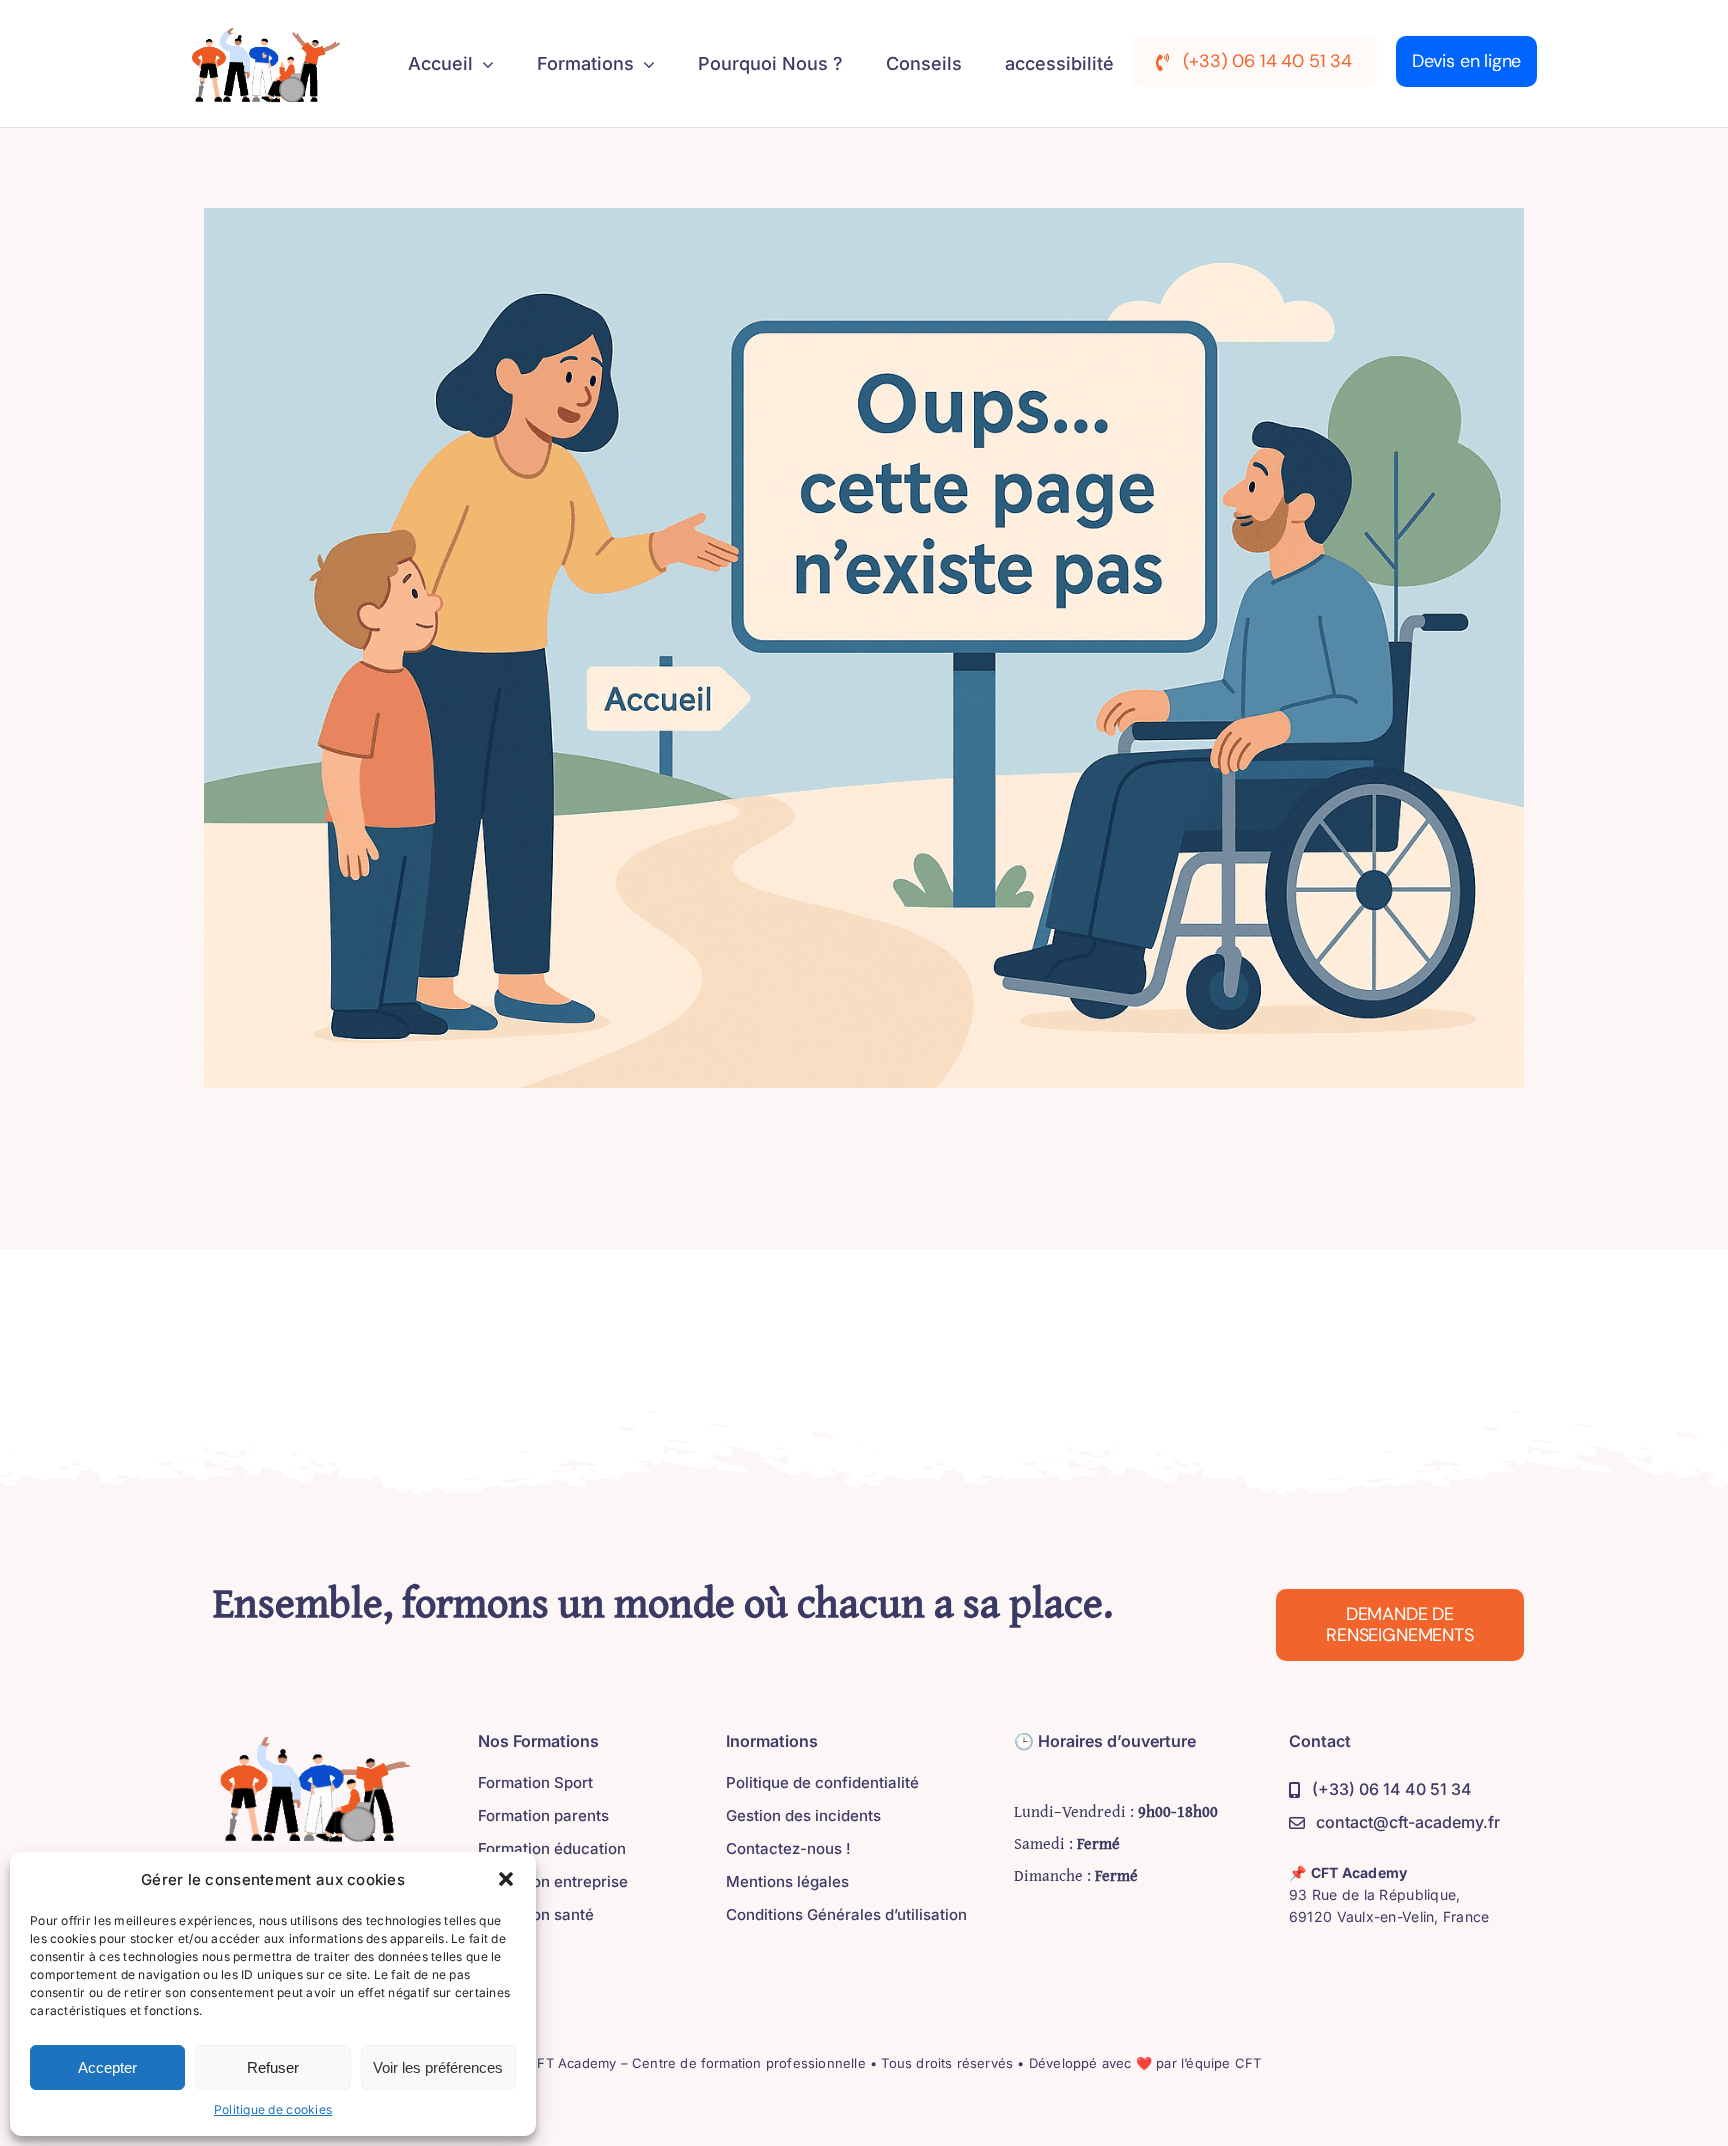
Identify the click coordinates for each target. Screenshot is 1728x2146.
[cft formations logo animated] (260, 31)
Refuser (273, 2067)
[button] (506, 1879)
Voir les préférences (438, 2067)
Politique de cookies (273, 2109)
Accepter (107, 2067)
